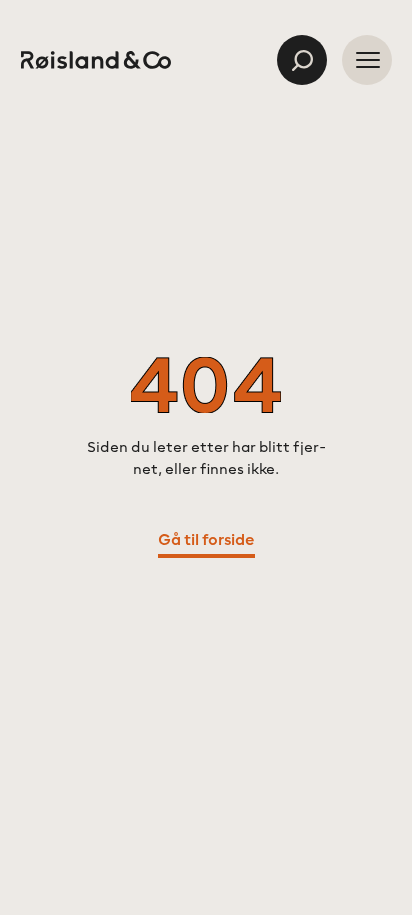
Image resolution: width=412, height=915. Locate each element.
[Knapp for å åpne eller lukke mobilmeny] (367, 60)
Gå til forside (206, 541)
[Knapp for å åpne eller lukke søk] (302, 60)
